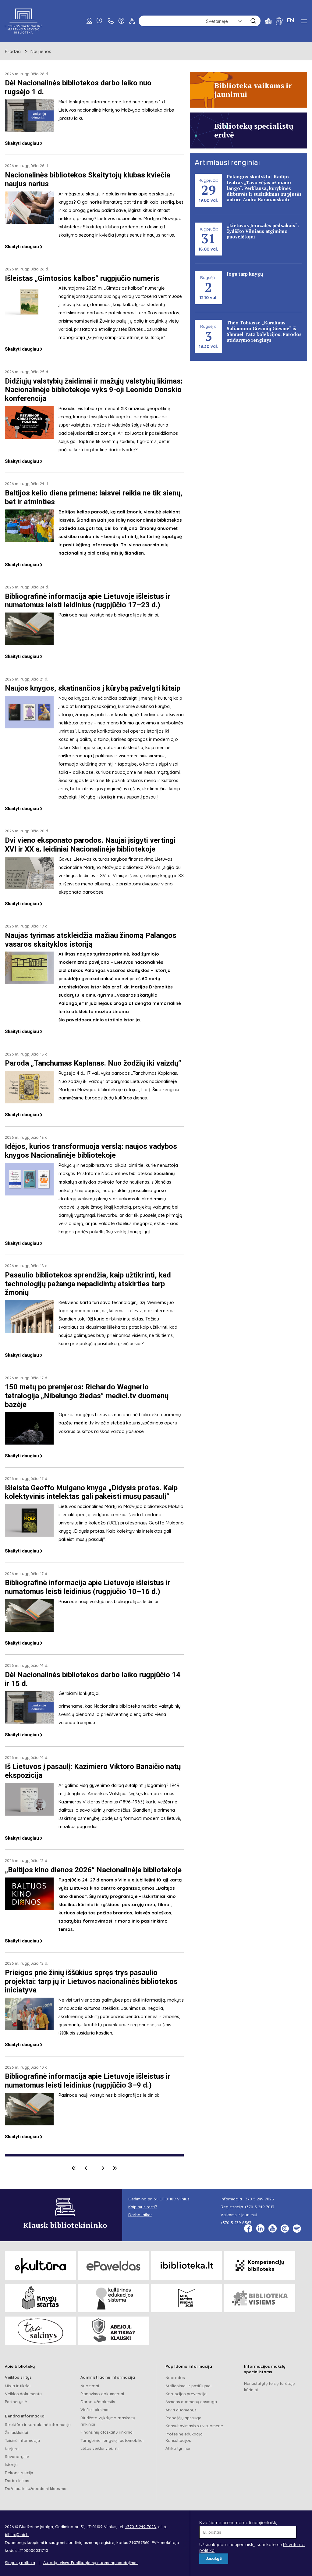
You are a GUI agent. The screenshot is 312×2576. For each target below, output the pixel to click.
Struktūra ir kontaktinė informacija (38, 2424)
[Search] (253, 21)
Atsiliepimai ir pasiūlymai (188, 2386)
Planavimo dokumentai (102, 2394)
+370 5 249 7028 (259, 2199)
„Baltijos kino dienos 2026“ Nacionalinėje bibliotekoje (93, 1870)
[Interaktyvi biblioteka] (187, 2265)
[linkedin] (260, 2229)
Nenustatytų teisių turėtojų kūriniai (269, 2387)
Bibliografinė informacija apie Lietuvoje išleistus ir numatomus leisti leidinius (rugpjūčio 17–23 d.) (88, 601)
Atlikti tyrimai (178, 2448)
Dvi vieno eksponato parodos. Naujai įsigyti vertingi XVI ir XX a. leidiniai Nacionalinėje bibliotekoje (90, 845)
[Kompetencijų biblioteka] (260, 2265)
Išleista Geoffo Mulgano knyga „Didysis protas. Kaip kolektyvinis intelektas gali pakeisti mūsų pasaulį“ (91, 1492)
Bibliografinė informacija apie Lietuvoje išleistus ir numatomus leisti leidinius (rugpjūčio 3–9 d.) (88, 2081)
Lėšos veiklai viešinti (99, 2448)
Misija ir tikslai (18, 2386)
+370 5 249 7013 (259, 2207)
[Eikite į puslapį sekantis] (103, 2168)
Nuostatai (90, 2386)
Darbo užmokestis (98, 2402)
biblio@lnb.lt (17, 2535)
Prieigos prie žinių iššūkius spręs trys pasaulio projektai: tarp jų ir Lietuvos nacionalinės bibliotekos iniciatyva (91, 1981)
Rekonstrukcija (19, 2473)
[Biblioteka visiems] (260, 2298)
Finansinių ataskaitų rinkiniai (107, 2432)
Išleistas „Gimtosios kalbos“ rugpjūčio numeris (82, 278)
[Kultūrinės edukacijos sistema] (113, 2298)
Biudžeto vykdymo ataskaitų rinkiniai (108, 2421)
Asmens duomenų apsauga (191, 2402)
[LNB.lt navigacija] (304, 21)
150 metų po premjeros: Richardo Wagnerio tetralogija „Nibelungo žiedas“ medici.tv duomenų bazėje (87, 1396)
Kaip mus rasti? (143, 2207)
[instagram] (285, 2229)
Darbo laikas (17, 2481)
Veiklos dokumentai (24, 2394)
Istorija (11, 2464)
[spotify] (297, 2229)
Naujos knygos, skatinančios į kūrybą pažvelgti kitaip (93, 688)
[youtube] (273, 2229)
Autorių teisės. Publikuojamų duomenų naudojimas (91, 2563)
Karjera (12, 2449)
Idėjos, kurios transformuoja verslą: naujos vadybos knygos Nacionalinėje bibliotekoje (91, 1151)
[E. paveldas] (113, 2265)
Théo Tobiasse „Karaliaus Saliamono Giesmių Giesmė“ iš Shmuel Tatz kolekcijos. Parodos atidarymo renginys (264, 331)
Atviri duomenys (181, 2410)
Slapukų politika (20, 2563)
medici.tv (84, 1423)
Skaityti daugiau (22, 143)
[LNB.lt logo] (23, 21)
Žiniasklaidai (16, 2432)
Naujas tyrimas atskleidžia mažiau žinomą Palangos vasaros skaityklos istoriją (91, 940)
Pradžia (13, 51)
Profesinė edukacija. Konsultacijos (184, 2437)
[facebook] (248, 2229)
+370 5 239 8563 (236, 2223)
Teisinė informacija (22, 2440)
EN (291, 20)
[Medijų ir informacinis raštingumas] (113, 2331)
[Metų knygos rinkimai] (187, 2298)
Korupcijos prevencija (186, 2394)
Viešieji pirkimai (95, 2410)
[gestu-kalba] (279, 21)
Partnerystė (16, 2402)
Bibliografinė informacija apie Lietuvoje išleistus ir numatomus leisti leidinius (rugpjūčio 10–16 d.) (88, 1587)
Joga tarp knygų (245, 274)
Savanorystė (17, 2456)
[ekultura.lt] (40, 2265)
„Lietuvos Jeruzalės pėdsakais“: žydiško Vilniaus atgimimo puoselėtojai (263, 231)
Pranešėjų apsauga (183, 2418)
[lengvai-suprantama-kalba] (268, 21)
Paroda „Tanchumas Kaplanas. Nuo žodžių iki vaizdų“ (93, 1063)
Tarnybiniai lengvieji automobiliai (112, 2440)
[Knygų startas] (40, 2298)
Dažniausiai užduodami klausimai (36, 2488)
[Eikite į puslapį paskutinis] (115, 2168)
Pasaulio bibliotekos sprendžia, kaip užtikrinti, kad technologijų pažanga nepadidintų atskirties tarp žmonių (88, 1284)
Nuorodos (175, 2378)
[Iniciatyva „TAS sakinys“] (40, 2331)
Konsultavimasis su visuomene (194, 2426)
